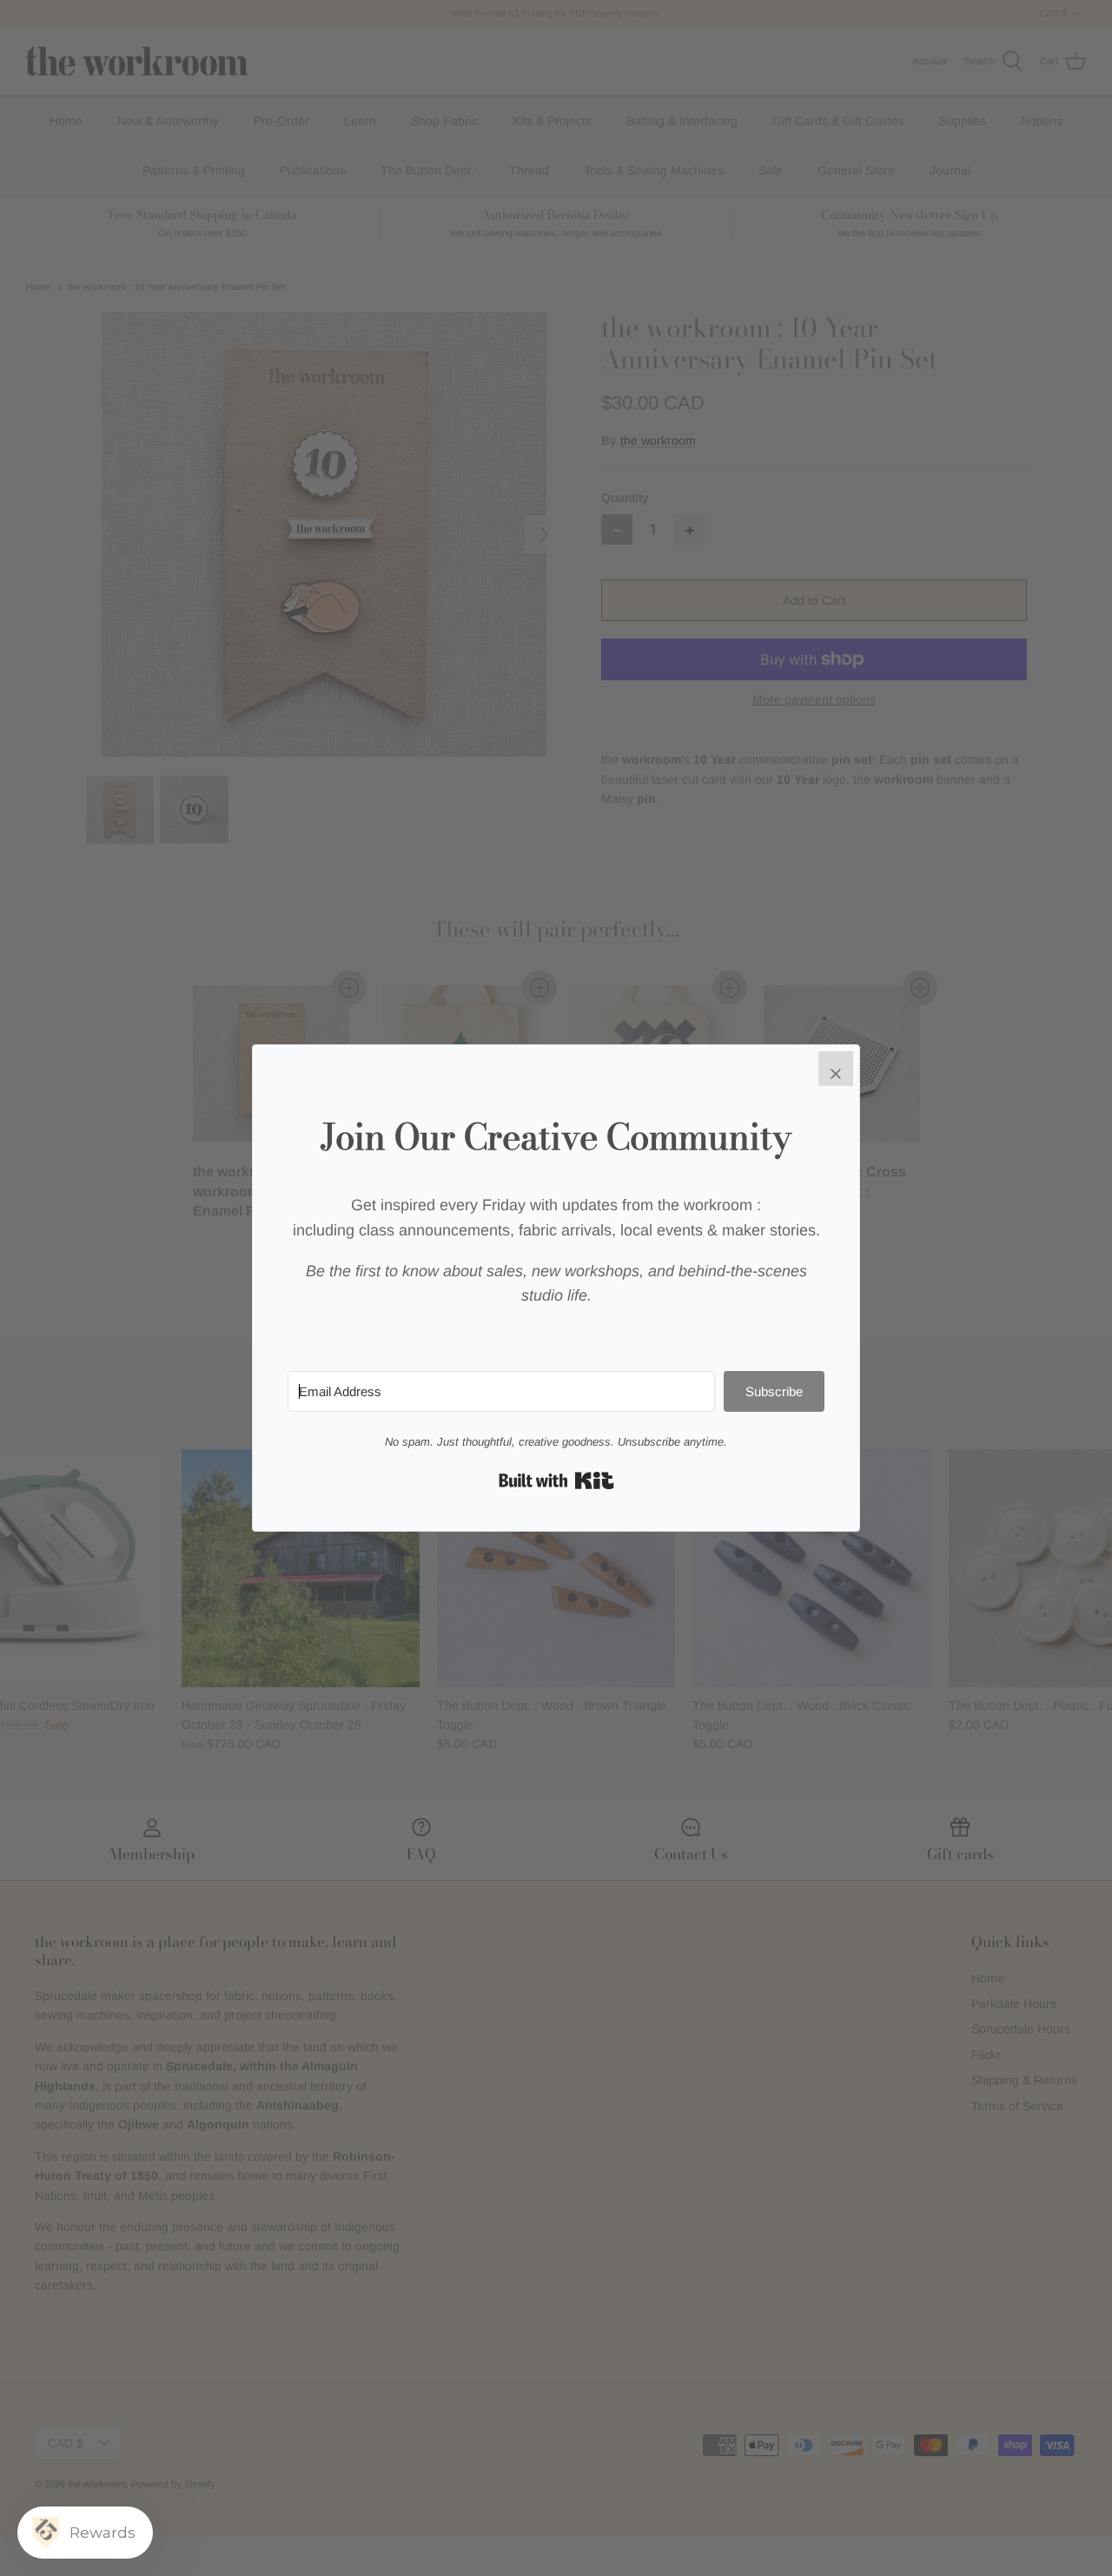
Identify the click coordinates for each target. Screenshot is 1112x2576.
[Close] (836, 1069)
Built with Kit (556, 1480)
